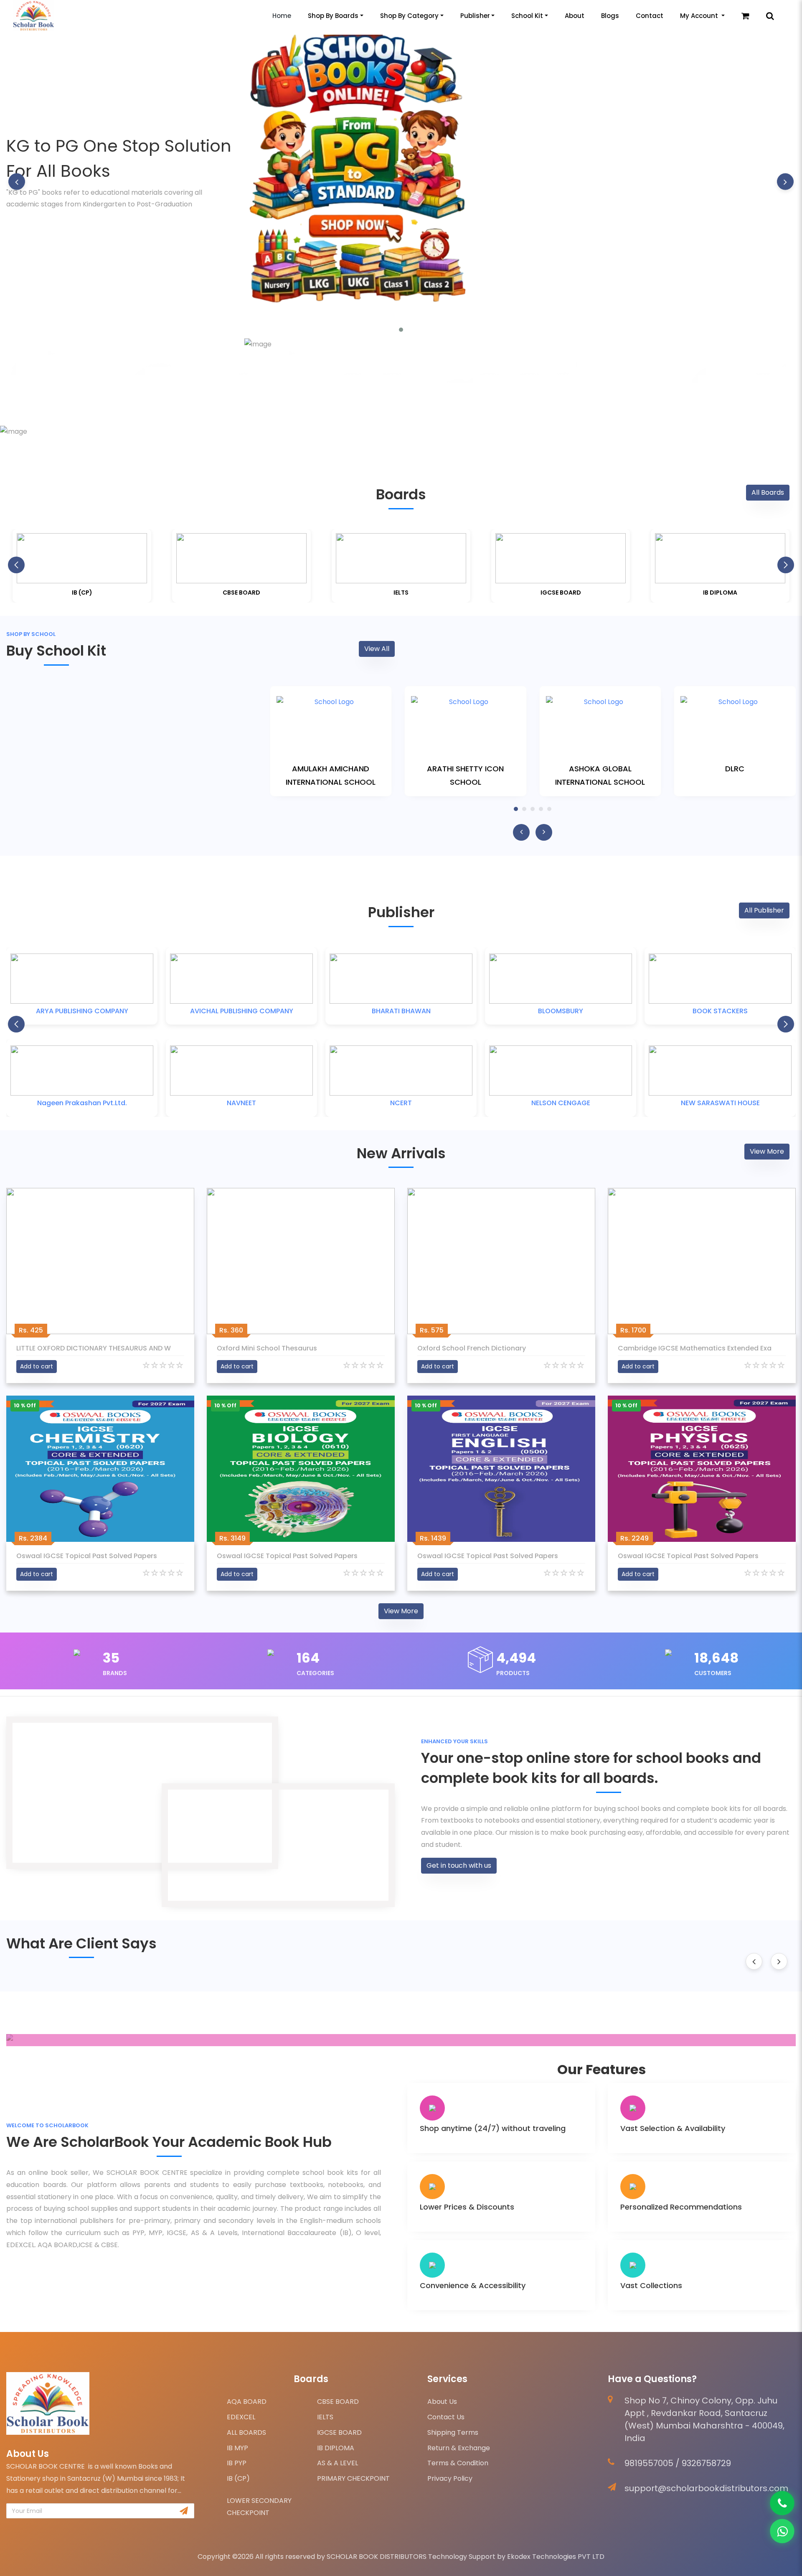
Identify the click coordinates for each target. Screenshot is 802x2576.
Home (282, 16)
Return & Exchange (459, 2448)
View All (377, 649)
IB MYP (237, 2448)
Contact (650, 16)
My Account (700, 16)
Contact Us (446, 2417)
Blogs (610, 16)
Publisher (475, 16)
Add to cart (37, 1366)
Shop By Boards (333, 16)
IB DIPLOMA (336, 2448)
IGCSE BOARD (339, 2432)
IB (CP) (238, 2478)
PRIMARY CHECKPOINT (353, 2478)
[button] (401, 330)
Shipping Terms (453, 2432)
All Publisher (764, 910)
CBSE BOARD (338, 2402)
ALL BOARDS (246, 2432)
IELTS (325, 2417)
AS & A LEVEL (338, 2463)
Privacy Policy (450, 2478)
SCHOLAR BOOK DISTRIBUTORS (377, 2557)
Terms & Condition (458, 2463)
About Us (442, 2402)
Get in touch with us (459, 1865)
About (575, 16)
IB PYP (237, 2463)
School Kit (527, 16)
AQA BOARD (247, 2402)
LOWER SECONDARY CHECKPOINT (259, 2507)
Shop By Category (409, 16)
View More (767, 1151)
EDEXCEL (241, 2417)
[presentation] (17, 181)
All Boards (768, 492)
